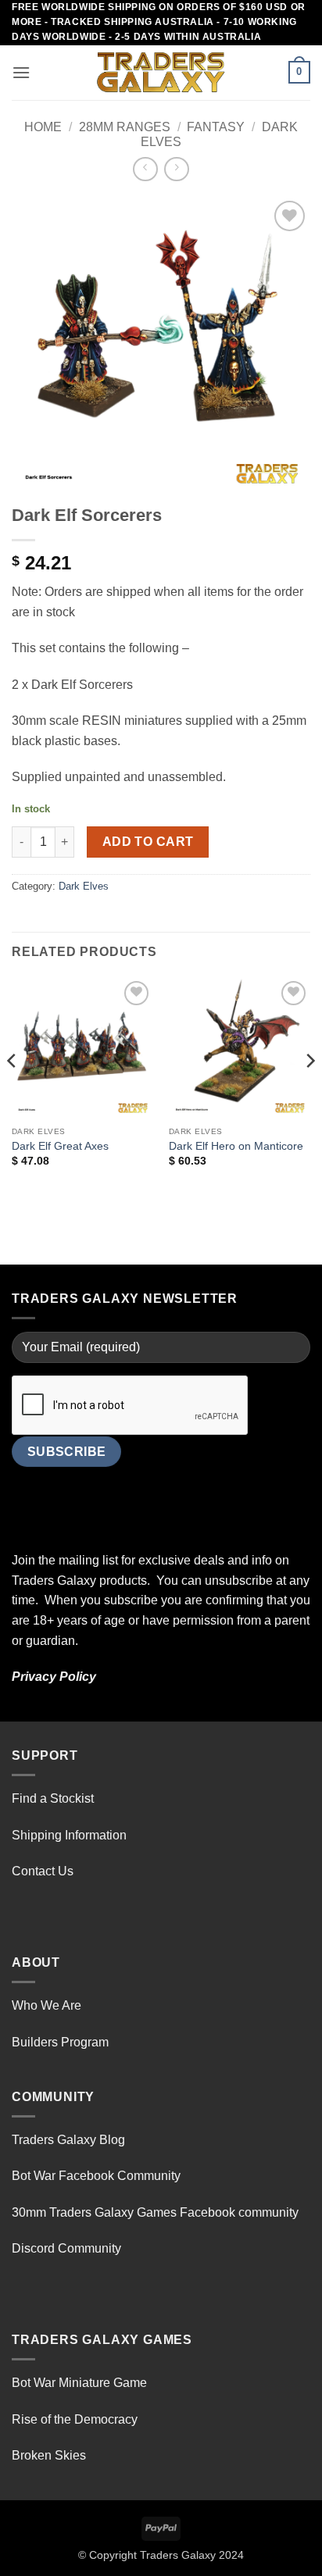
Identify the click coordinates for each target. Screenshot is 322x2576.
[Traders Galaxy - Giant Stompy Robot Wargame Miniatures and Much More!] (161, 73)
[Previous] (13, 1092)
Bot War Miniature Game (79, 2383)
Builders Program (60, 2042)
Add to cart (148, 842)
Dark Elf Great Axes (60, 1146)
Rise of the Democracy (75, 2419)
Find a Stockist (53, 1798)
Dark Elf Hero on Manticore (236, 1146)
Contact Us (43, 1871)
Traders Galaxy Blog (68, 2140)
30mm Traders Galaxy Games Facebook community (155, 2212)
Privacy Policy (54, 1677)
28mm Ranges (125, 127)
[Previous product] (176, 169)
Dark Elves (84, 886)
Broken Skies (49, 2455)
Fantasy (216, 127)
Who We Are (47, 2005)
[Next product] (145, 169)
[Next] (309, 1092)
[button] (21, 72)
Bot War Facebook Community (96, 2176)
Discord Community (66, 2248)
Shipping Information (69, 1835)
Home (43, 127)
